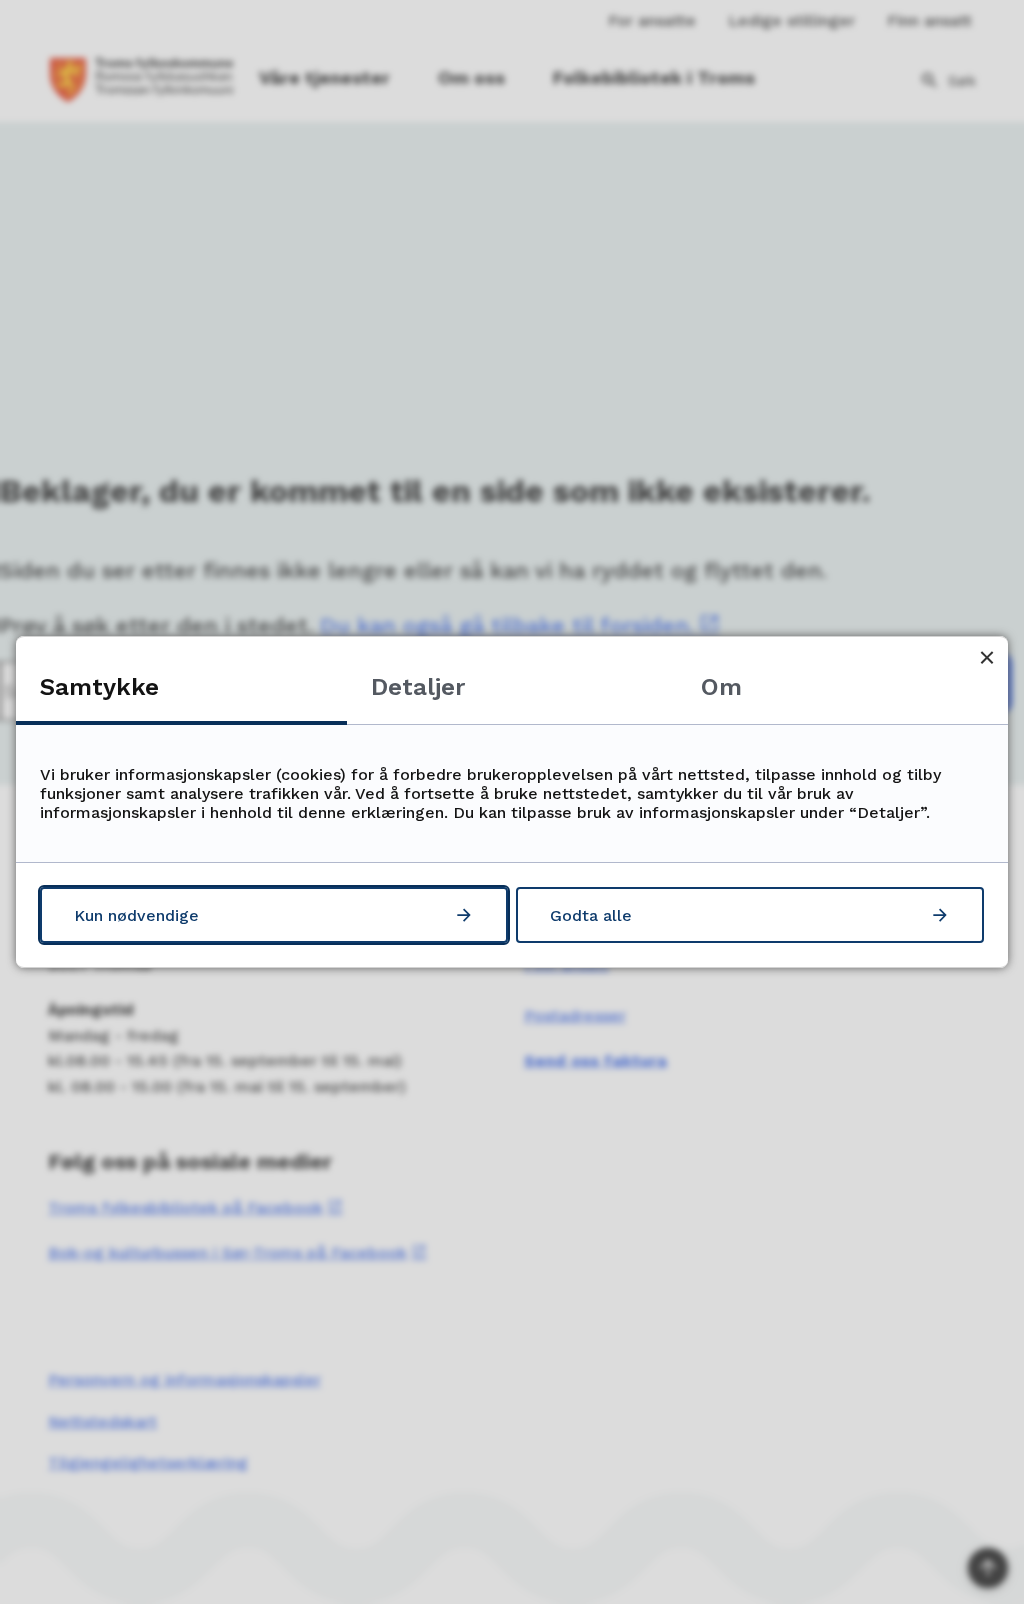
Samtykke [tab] (99, 687)
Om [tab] (721, 687)
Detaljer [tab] (418, 687)
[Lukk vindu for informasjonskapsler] (986, 657)
